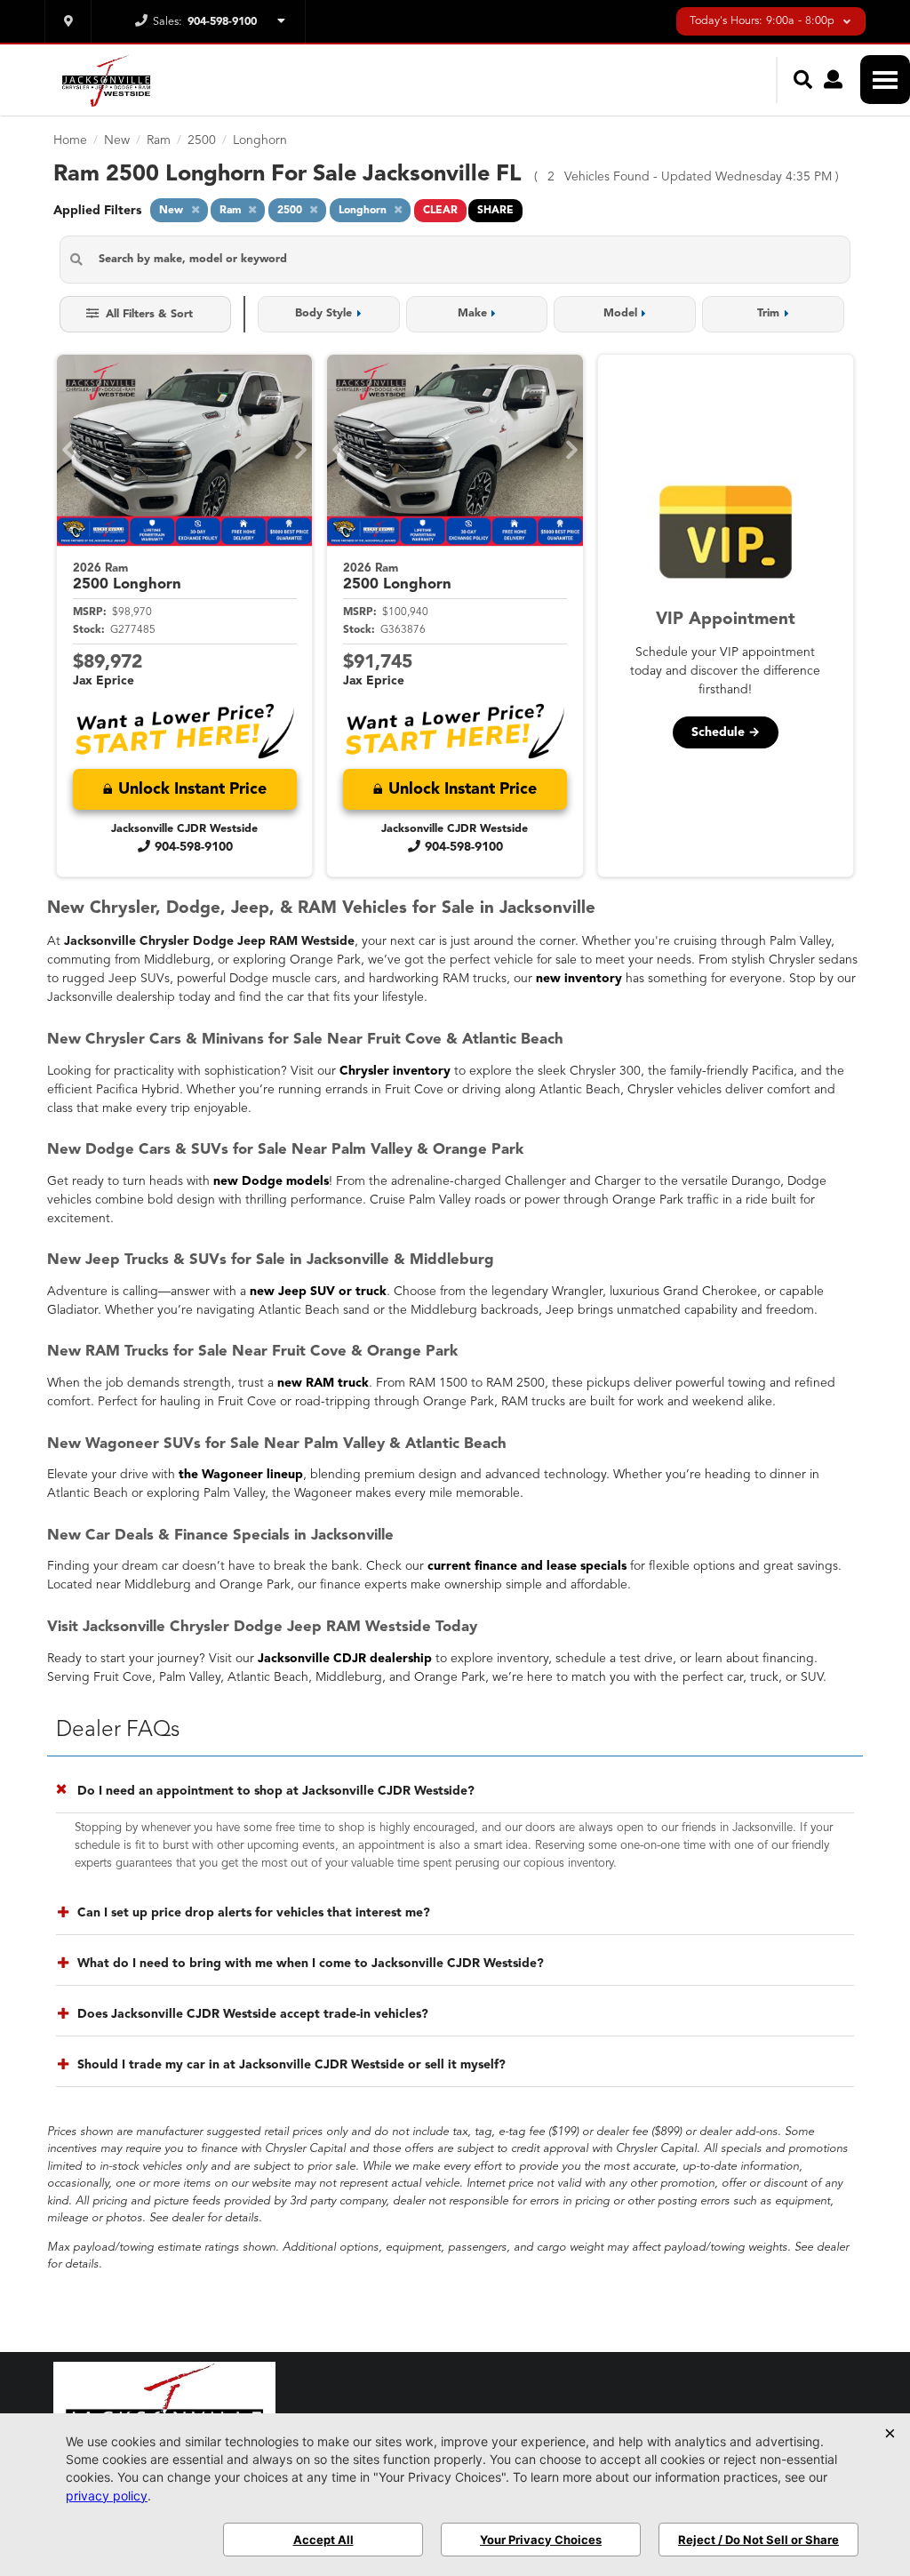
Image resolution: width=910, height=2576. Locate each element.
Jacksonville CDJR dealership (345, 1659)
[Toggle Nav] (885, 80)
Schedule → (726, 732)
